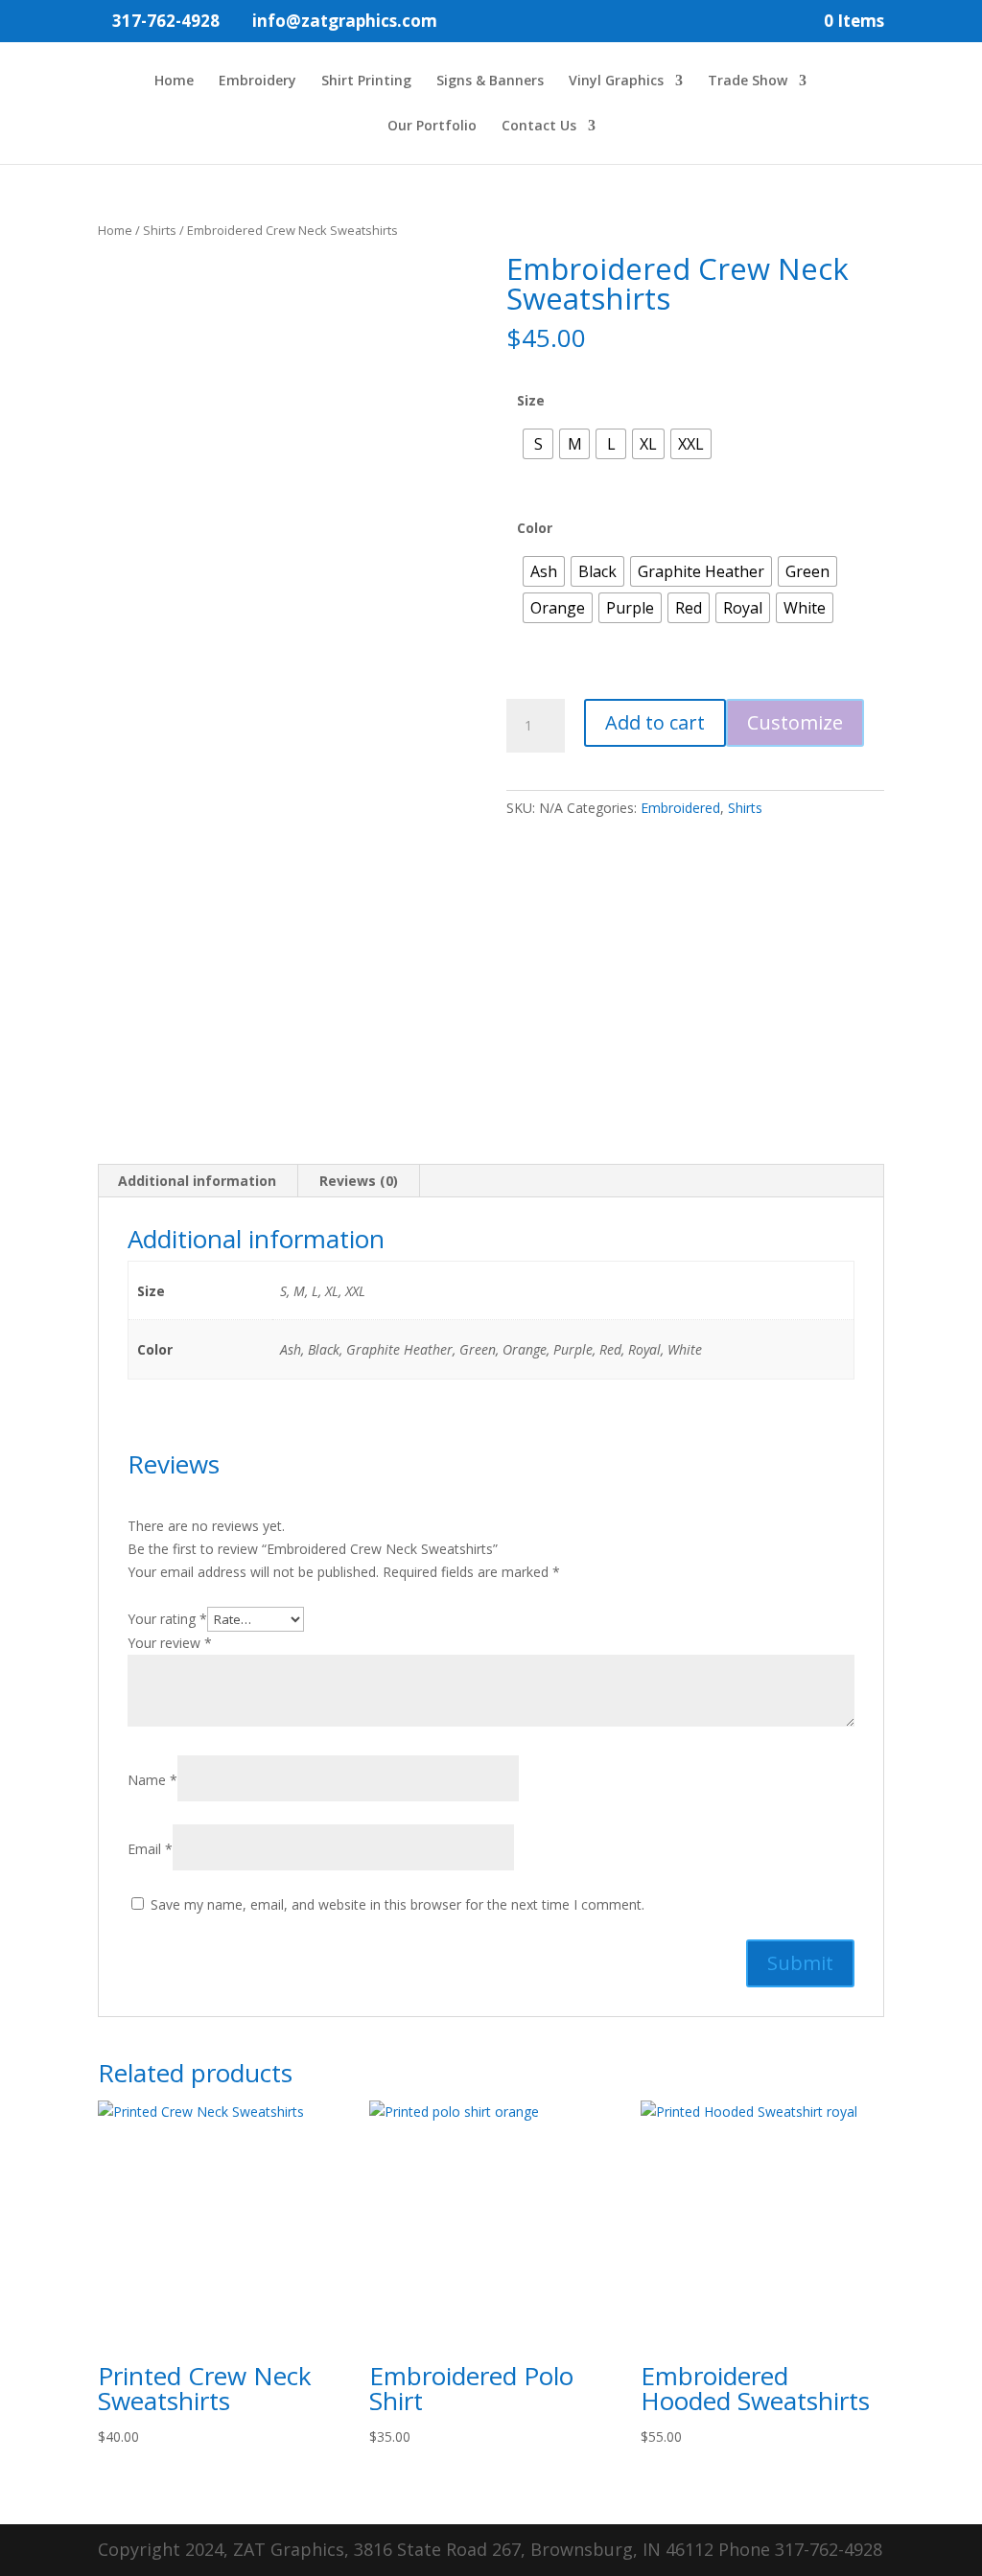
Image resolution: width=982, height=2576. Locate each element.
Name (152, 1780)
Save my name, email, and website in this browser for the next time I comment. (397, 1904)
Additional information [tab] (197, 1181)
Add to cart (655, 722)
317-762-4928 (166, 21)
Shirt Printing (366, 81)
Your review (170, 1643)
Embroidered (680, 808)
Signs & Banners (490, 81)
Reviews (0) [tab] (359, 1181)
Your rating (167, 1619)
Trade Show (748, 81)
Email (150, 1849)
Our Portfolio (432, 127)
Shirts (160, 230)
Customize (795, 722)
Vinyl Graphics (616, 81)
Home (174, 81)
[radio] (538, 444)
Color (535, 528)
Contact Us (539, 127)
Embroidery (257, 81)
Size (531, 400)
